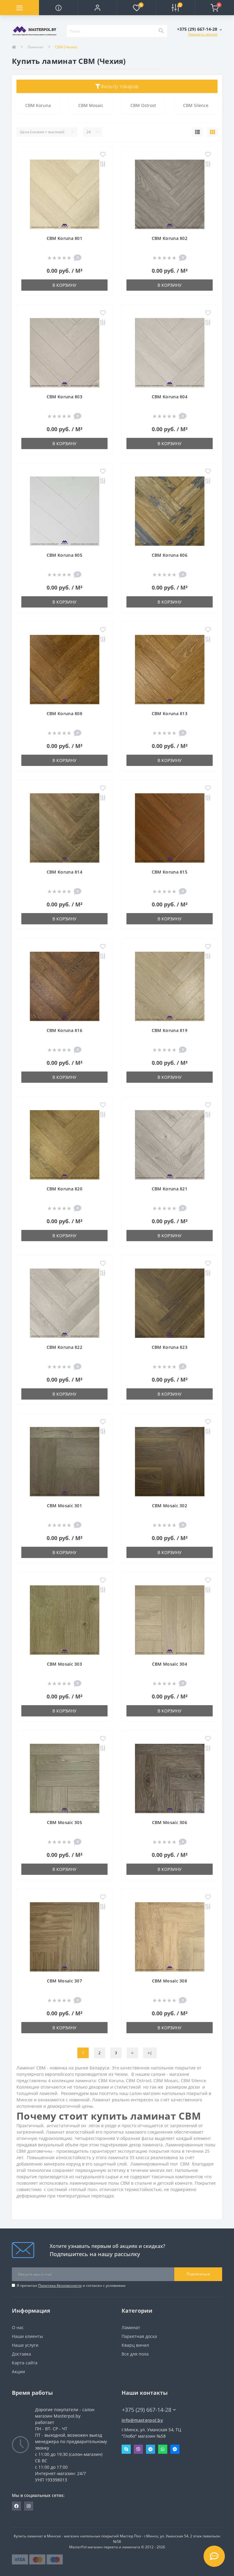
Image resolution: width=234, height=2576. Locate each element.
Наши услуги (25, 2345)
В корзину (64, 285)
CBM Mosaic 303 (64, 1664)
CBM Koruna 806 (170, 555)
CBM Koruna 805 (64, 555)
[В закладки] (103, 155)
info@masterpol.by (142, 2420)
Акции (18, 2372)
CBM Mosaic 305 (64, 1822)
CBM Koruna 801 (64, 238)
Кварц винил (135, 2345)
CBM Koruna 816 (64, 1030)
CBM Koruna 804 (170, 397)
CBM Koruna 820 (64, 1189)
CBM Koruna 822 (64, 1347)
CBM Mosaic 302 (170, 1506)
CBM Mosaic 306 (170, 1822)
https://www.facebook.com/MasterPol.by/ (16, 2506)
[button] (97, 8)
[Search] (161, 31)
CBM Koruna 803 (64, 397)
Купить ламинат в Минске (37, 2536)
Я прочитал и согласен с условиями (71, 2285)
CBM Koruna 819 (170, 1030)
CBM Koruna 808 (64, 713)
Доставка (21, 2354)
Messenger (175, 2449)
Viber (138, 2449)
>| (150, 2053)
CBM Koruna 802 (170, 238)
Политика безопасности (60, 2285)
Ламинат (35, 47)
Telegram (151, 2449)
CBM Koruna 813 (170, 713)
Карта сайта (25, 2363)
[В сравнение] (103, 164)
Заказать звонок (203, 34)
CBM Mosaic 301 (64, 1506)
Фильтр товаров (120, 86)
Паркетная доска (139, 2336)
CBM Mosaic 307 (64, 1981)
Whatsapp (163, 2449)
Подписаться (198, 2274)
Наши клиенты (27, 2336)
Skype (126, 2449)
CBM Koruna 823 (170, 1347)
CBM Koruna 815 (170, 872)
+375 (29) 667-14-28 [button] (147, 2410)
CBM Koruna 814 (64, 872)
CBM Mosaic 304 (170, 1664)
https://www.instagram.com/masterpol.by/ (29, 2506)
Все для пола (135, 2354)
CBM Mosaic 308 (170, 1981)
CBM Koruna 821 (170, 1189)
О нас (18, 2327)
